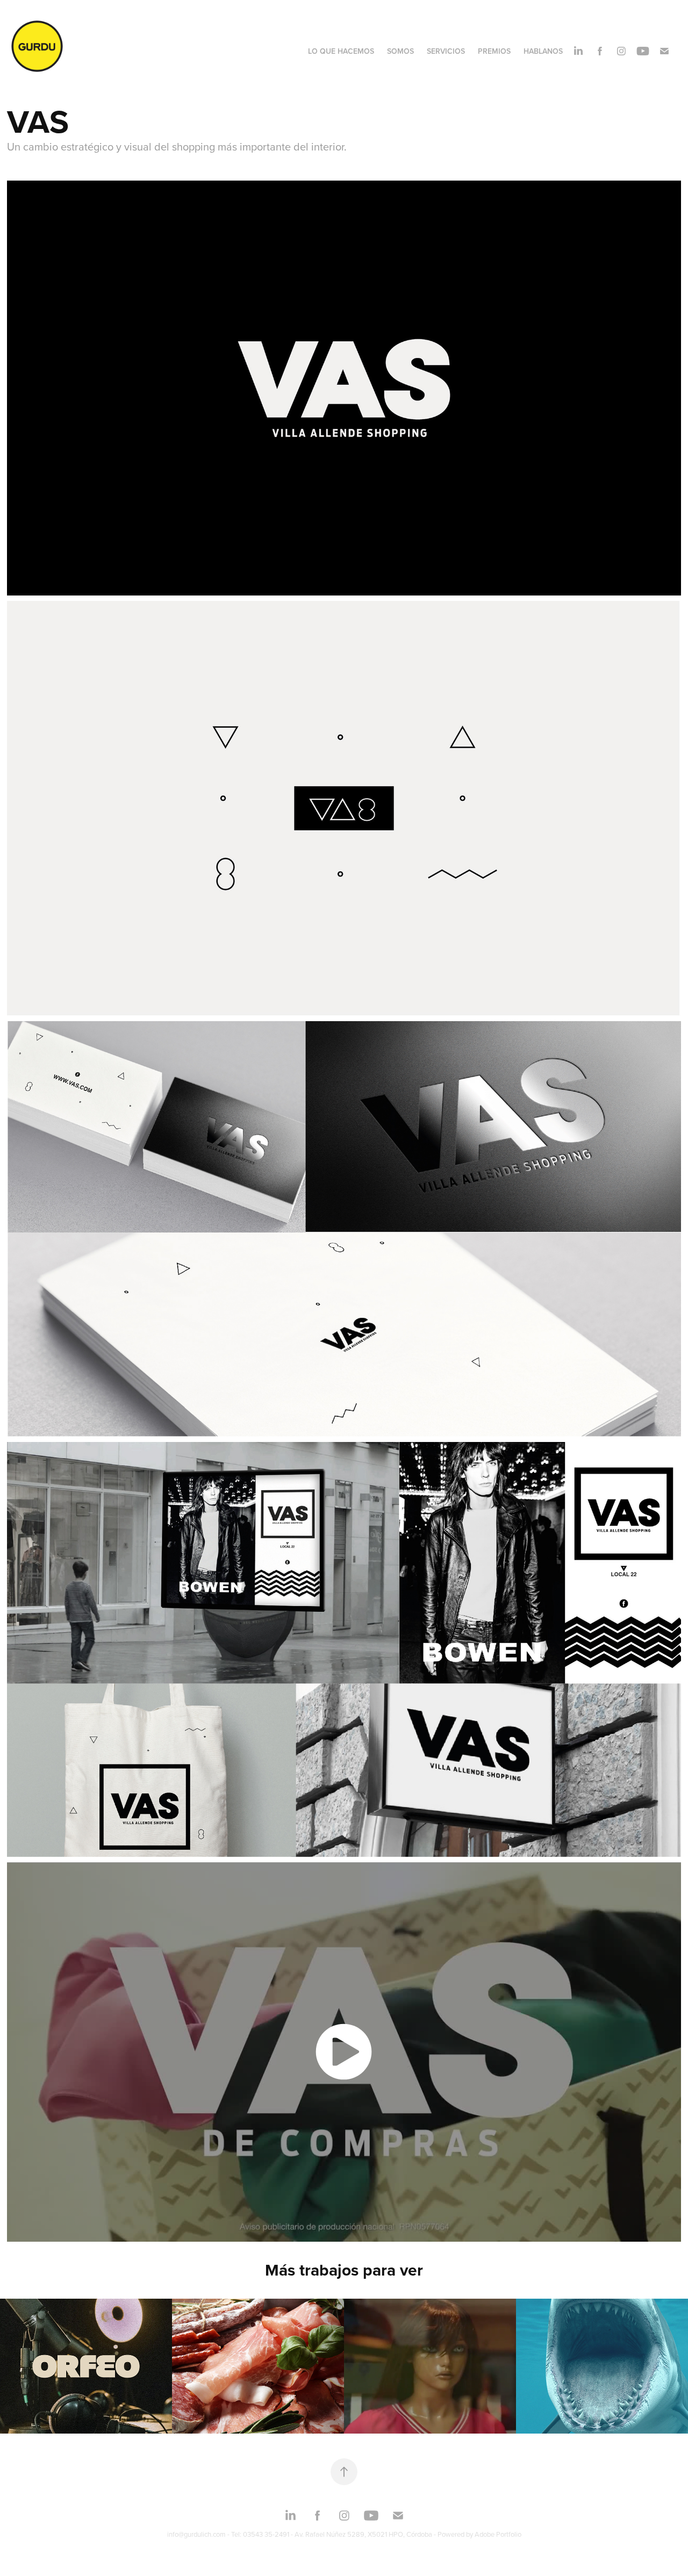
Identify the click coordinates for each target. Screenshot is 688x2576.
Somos (400, 51)
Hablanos (543, 51)
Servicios (446, 51)
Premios (494, 51)
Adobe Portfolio (498, 2534)
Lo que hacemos (341, 51)
